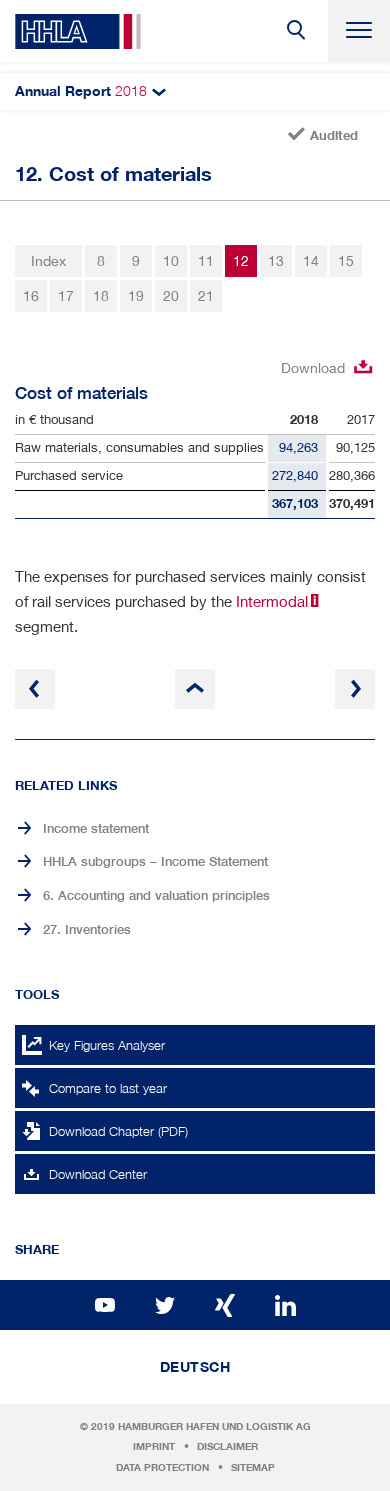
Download (313, 367)
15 (346, 260)
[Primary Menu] (359, 31)
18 (101, 295)
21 (206, 295)
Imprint (154, 1446)
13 (276, 260)
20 (171, 295)
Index (48, 260)
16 (31, 295)
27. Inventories (87, 929)
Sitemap (253, 1467)
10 (171, 260)
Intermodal (272, 601)
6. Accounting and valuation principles (156, 895)
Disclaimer (227, 1446)
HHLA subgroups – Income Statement (155, 861)
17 (66, 295)
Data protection (162, 1467)
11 (206, 260)
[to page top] (195, 689)
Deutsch (195, 1367)
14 (311, 260)
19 (136, 295)
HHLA (78, 31)
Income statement (96, 828)
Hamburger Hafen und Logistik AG (214, 1426)
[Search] (297, 31)
